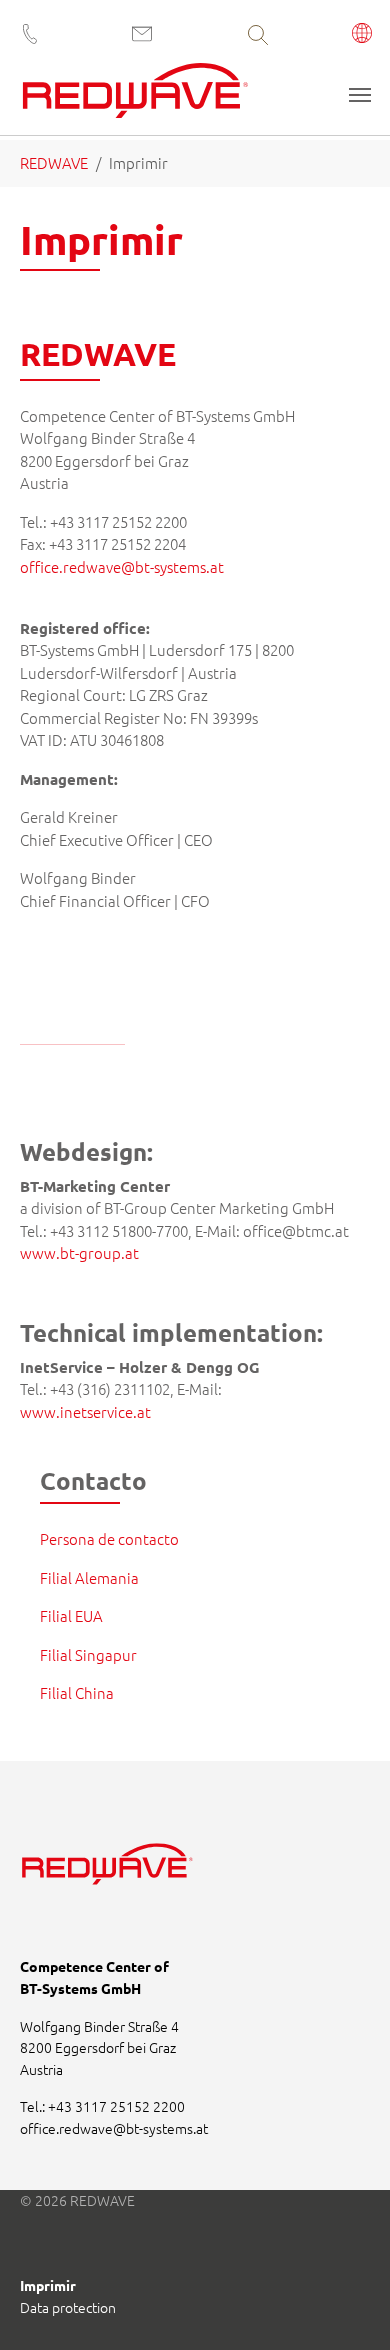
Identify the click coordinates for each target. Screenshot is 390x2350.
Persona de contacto (109, 1538)
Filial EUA (71, 1615)
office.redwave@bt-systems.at (122, 566)
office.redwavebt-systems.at (114, 2128)
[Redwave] (135, 97)
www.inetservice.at (85, 1411)
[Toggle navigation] (360, 95)
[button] (362, 35)
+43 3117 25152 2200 (116, 2106)
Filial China (77, 1692)
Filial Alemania (89, 1577)
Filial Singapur (88, 1654)
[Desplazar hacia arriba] (347, 2307)
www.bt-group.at (79, 1252)
